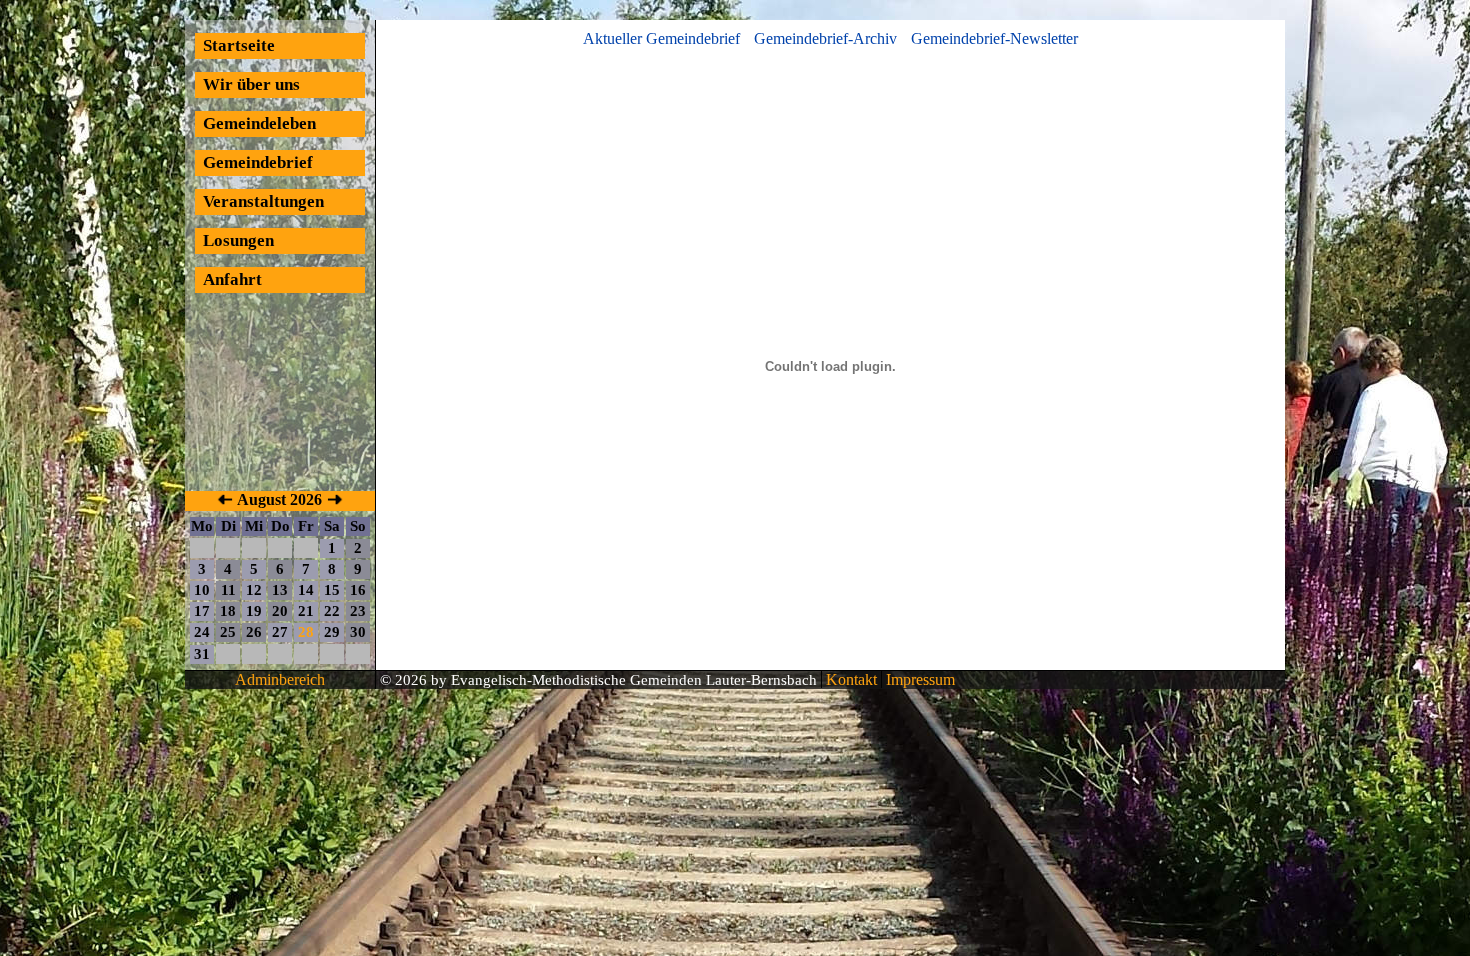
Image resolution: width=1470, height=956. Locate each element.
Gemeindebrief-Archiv (825, 38)
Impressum (918, 679)
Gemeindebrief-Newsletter (994, 38)
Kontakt (849, 679)
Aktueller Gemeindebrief (661, 38)
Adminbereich (280, 679)
